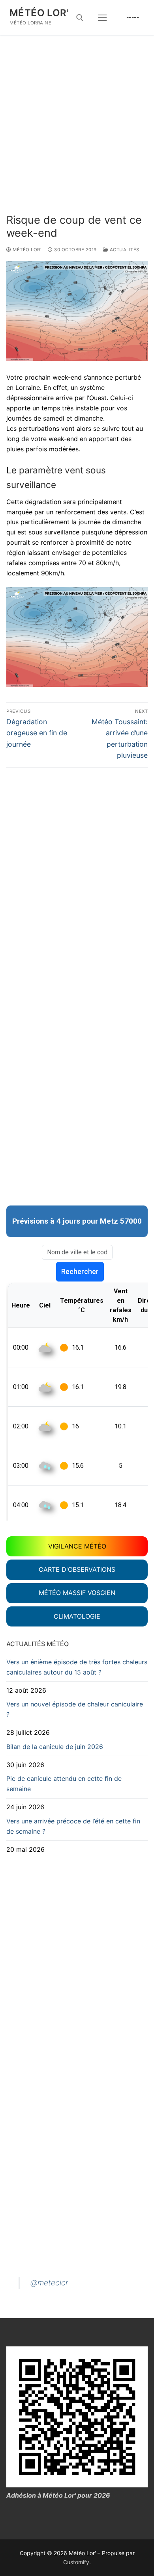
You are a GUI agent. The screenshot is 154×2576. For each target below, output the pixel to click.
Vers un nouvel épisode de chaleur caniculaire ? (75, 1709)
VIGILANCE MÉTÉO (77, 1546)
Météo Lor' (39, 13)
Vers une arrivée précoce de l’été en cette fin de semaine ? (73, 1826)
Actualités (124, 250)
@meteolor (49, 2283)
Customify (76, 2562)
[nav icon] (102, 18)
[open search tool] (80, 18)
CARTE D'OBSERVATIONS (77, 1569)
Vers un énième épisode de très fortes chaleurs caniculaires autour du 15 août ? (77, 1667)
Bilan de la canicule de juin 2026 (55, 1747)
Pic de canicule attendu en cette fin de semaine (64, 1784)
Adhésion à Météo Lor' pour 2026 (58, 2495)
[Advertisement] (77, 133)
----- (133, 17)
